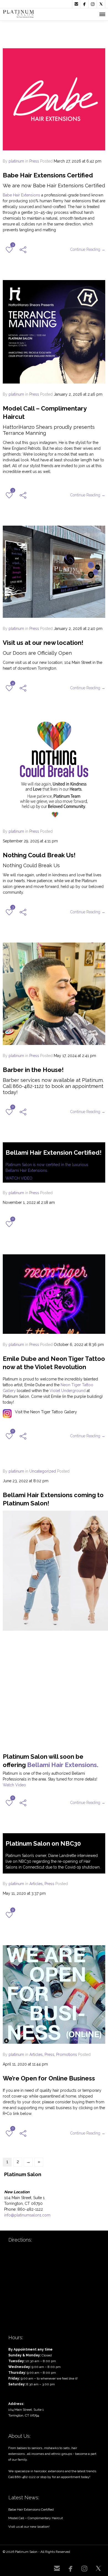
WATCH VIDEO (19, 1178)
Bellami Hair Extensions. (63, 1765)
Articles (36, 1884)
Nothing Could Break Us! (39, 855)
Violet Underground (68, 1391)
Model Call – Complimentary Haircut (36, 2518)
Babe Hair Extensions (21, 195)
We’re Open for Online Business (49, 2078)
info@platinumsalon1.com (27, 2215)
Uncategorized (43, 1471)
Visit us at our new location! (43, 643)
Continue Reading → (88, 249)
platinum (16, 161)
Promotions (67, 2055)
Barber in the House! (33, 1070)
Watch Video (14, 1785)
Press (34, 161)
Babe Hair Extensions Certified (48, 175)
